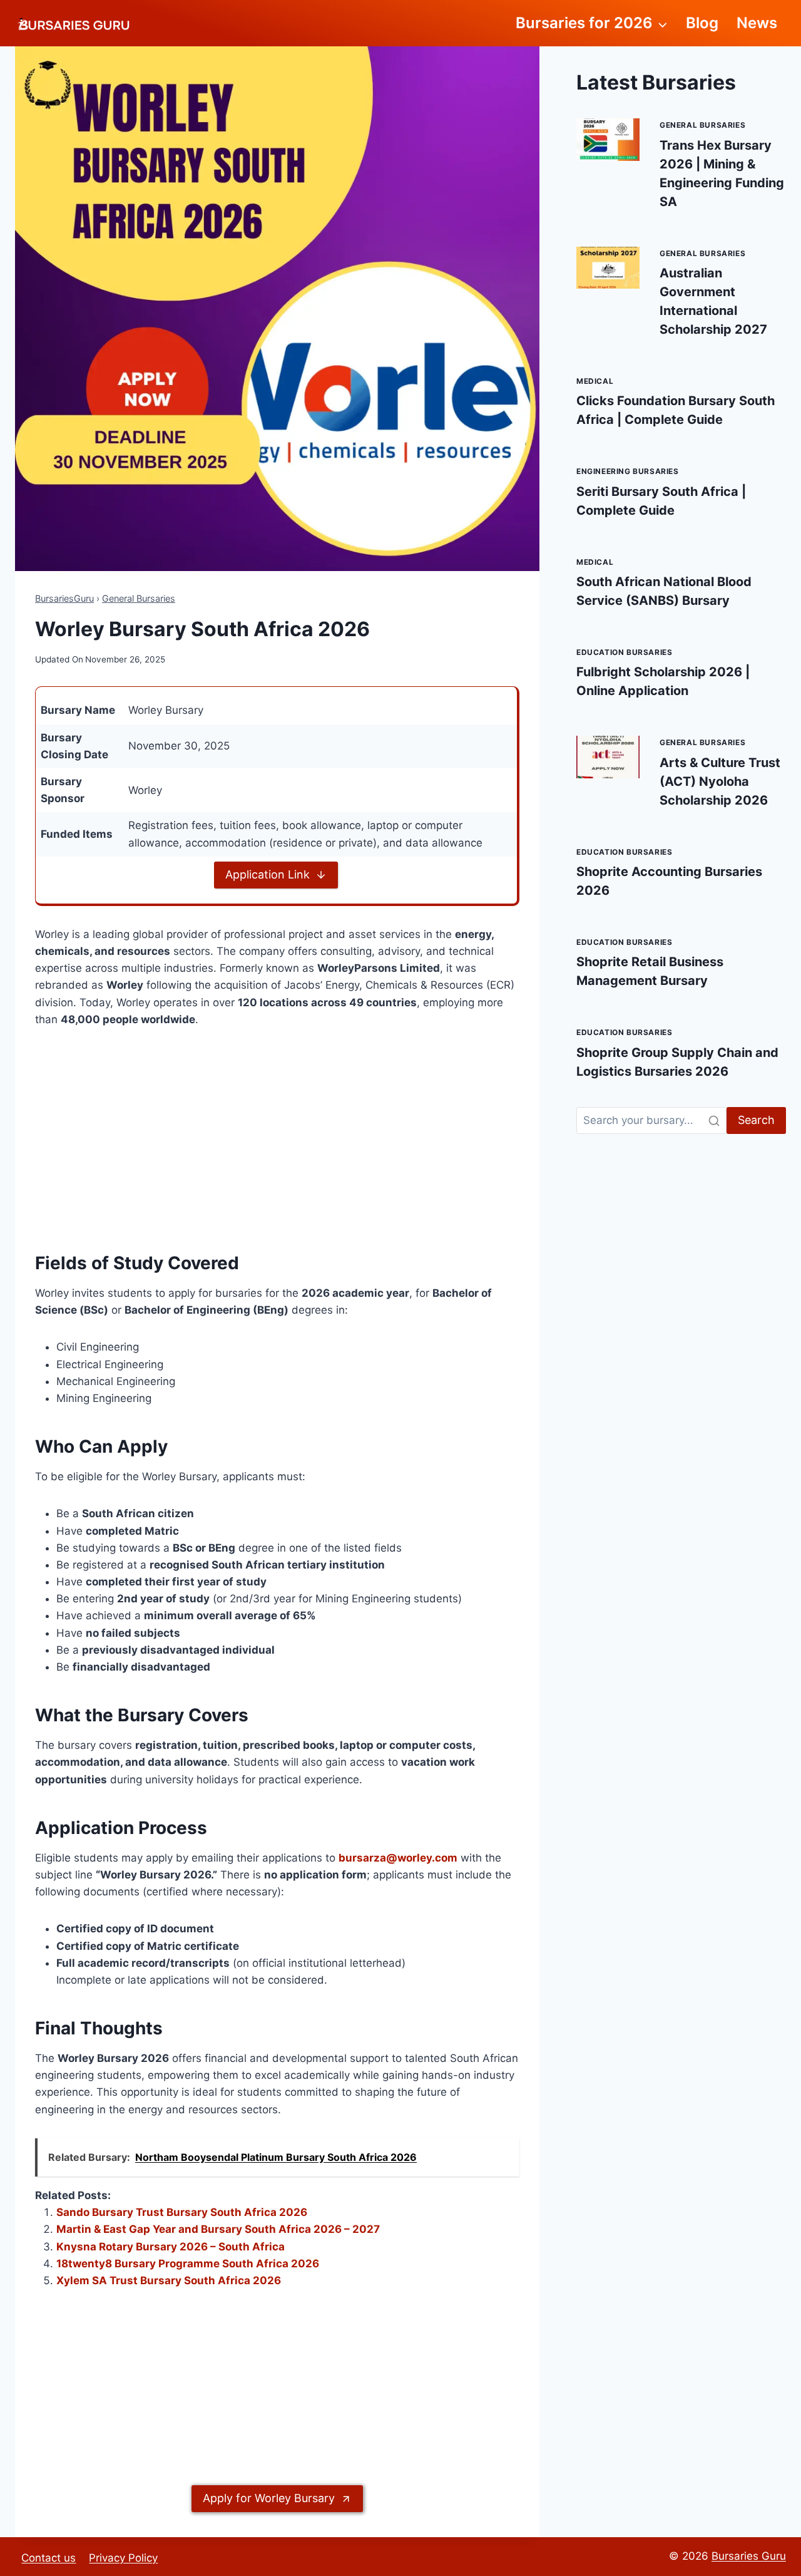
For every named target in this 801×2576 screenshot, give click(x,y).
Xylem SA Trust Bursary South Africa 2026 (169, 2280)
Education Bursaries (624, 652)
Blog (702, 23)
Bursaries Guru (749, 2556)
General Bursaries (139, 598)
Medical (595, 381)
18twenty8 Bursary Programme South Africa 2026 (188, 2264)
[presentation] (608, 139)
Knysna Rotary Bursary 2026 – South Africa (171, 2247)
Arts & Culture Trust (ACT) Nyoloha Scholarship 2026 (720, 781)
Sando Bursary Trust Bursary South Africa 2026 (182, 2212)
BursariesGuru (64, 598)
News (757, 23)
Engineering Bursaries (628, 471)
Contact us (48, 2558)
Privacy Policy (123, 2558)
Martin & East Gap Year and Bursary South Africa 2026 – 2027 (218, 2229)
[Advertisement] (277, 1136)
